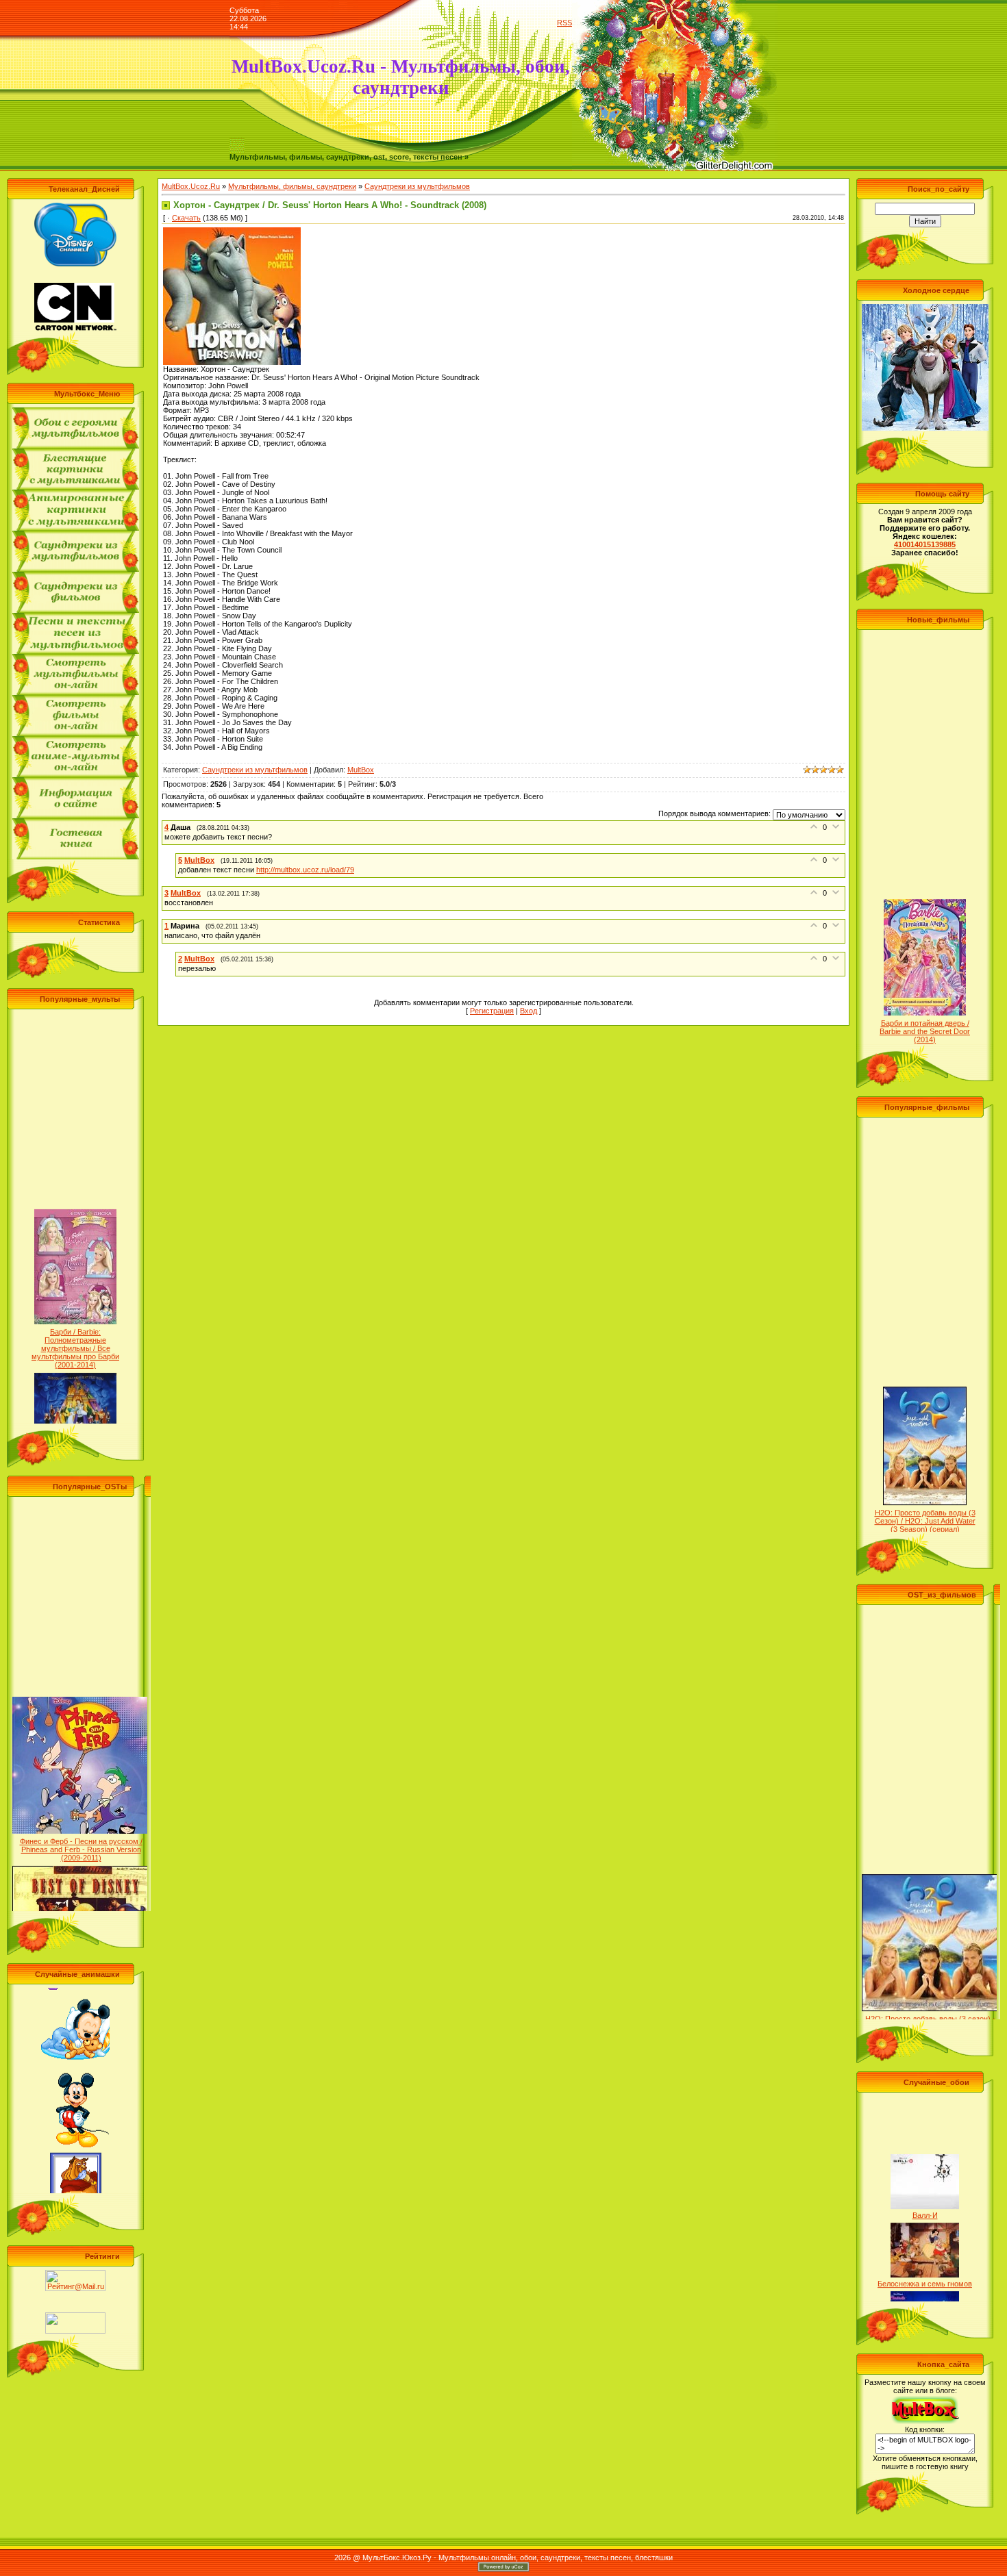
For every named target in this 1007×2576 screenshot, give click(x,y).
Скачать (186, 218)
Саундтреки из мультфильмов (417, 186)
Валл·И (925, 2186)
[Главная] (237, 150)
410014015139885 (925, 544)
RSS (564, 23)
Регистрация (492, 1011)
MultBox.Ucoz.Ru (191, 186)
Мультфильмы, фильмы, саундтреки (292, 186)
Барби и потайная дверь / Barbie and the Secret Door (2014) (925, 1002)
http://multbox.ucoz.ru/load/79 (305, 870)
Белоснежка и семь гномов (925, 2254)
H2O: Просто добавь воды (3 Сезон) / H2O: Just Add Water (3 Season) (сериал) (925, 1491)
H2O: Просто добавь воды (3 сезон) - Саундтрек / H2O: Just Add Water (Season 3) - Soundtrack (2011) (930, 1997)
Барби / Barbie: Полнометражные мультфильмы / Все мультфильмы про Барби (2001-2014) (75, 1319)
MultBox (361, 770)
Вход (529, 1011)
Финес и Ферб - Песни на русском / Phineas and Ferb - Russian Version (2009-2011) (81, 1821)
